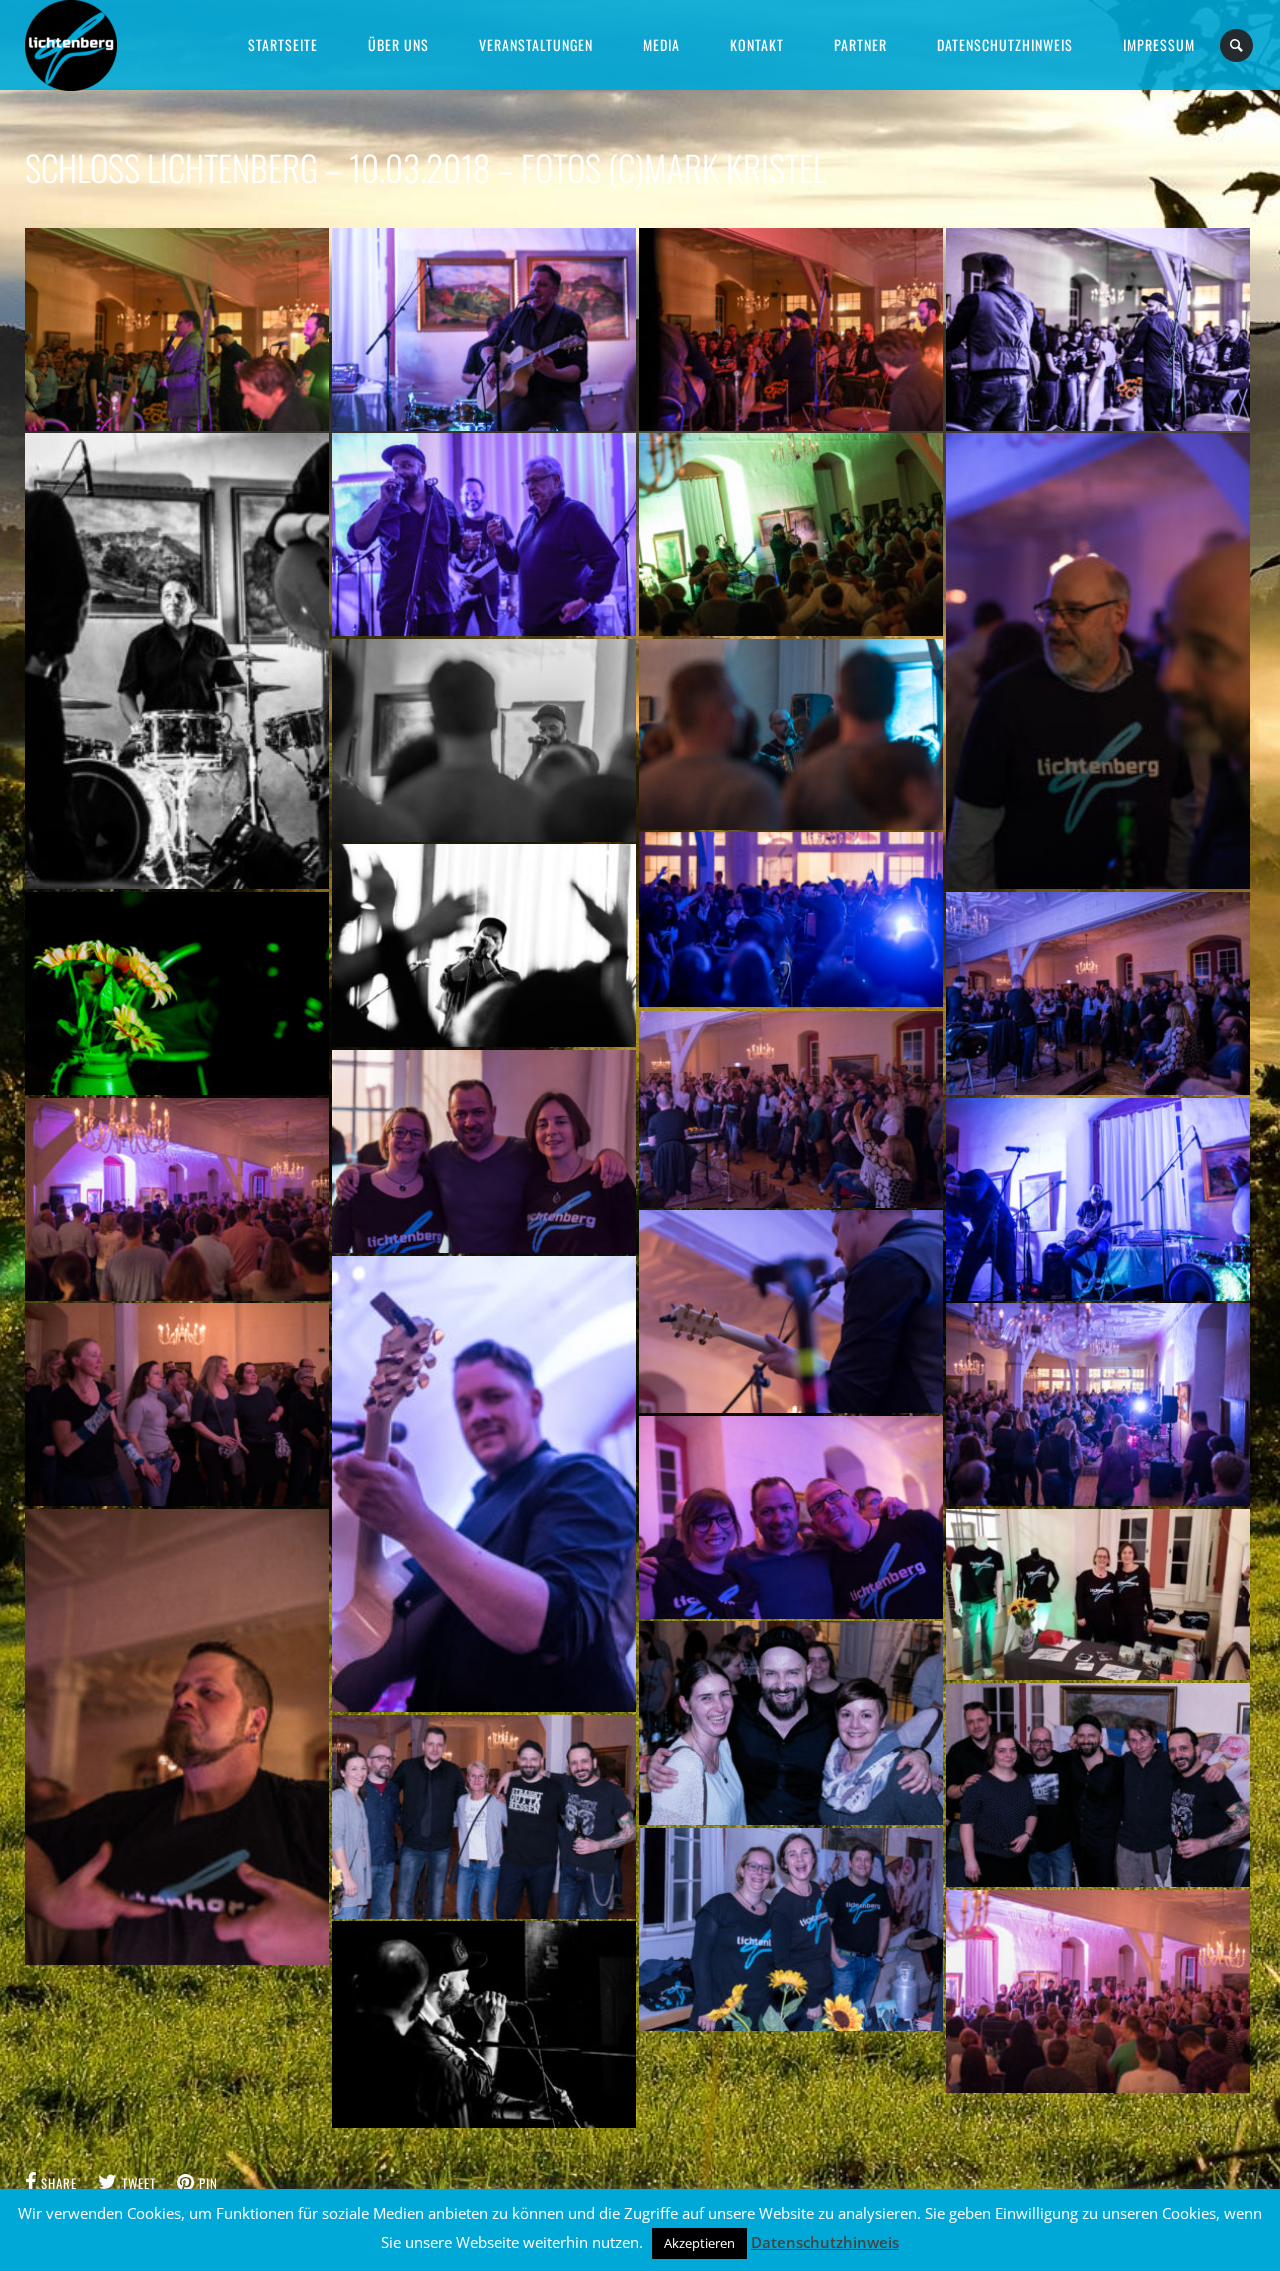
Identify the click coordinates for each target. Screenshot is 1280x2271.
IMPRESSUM (1159, 44)
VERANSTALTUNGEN (536, 44)
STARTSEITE (283, 44)
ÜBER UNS (398, 44)
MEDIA (661, 44)
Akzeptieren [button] (699, 2243)
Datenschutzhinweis (825, 2242)
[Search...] (1237, 45)
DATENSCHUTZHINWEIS (1005, 44)
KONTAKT (757, 44)
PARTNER (860, 44)
